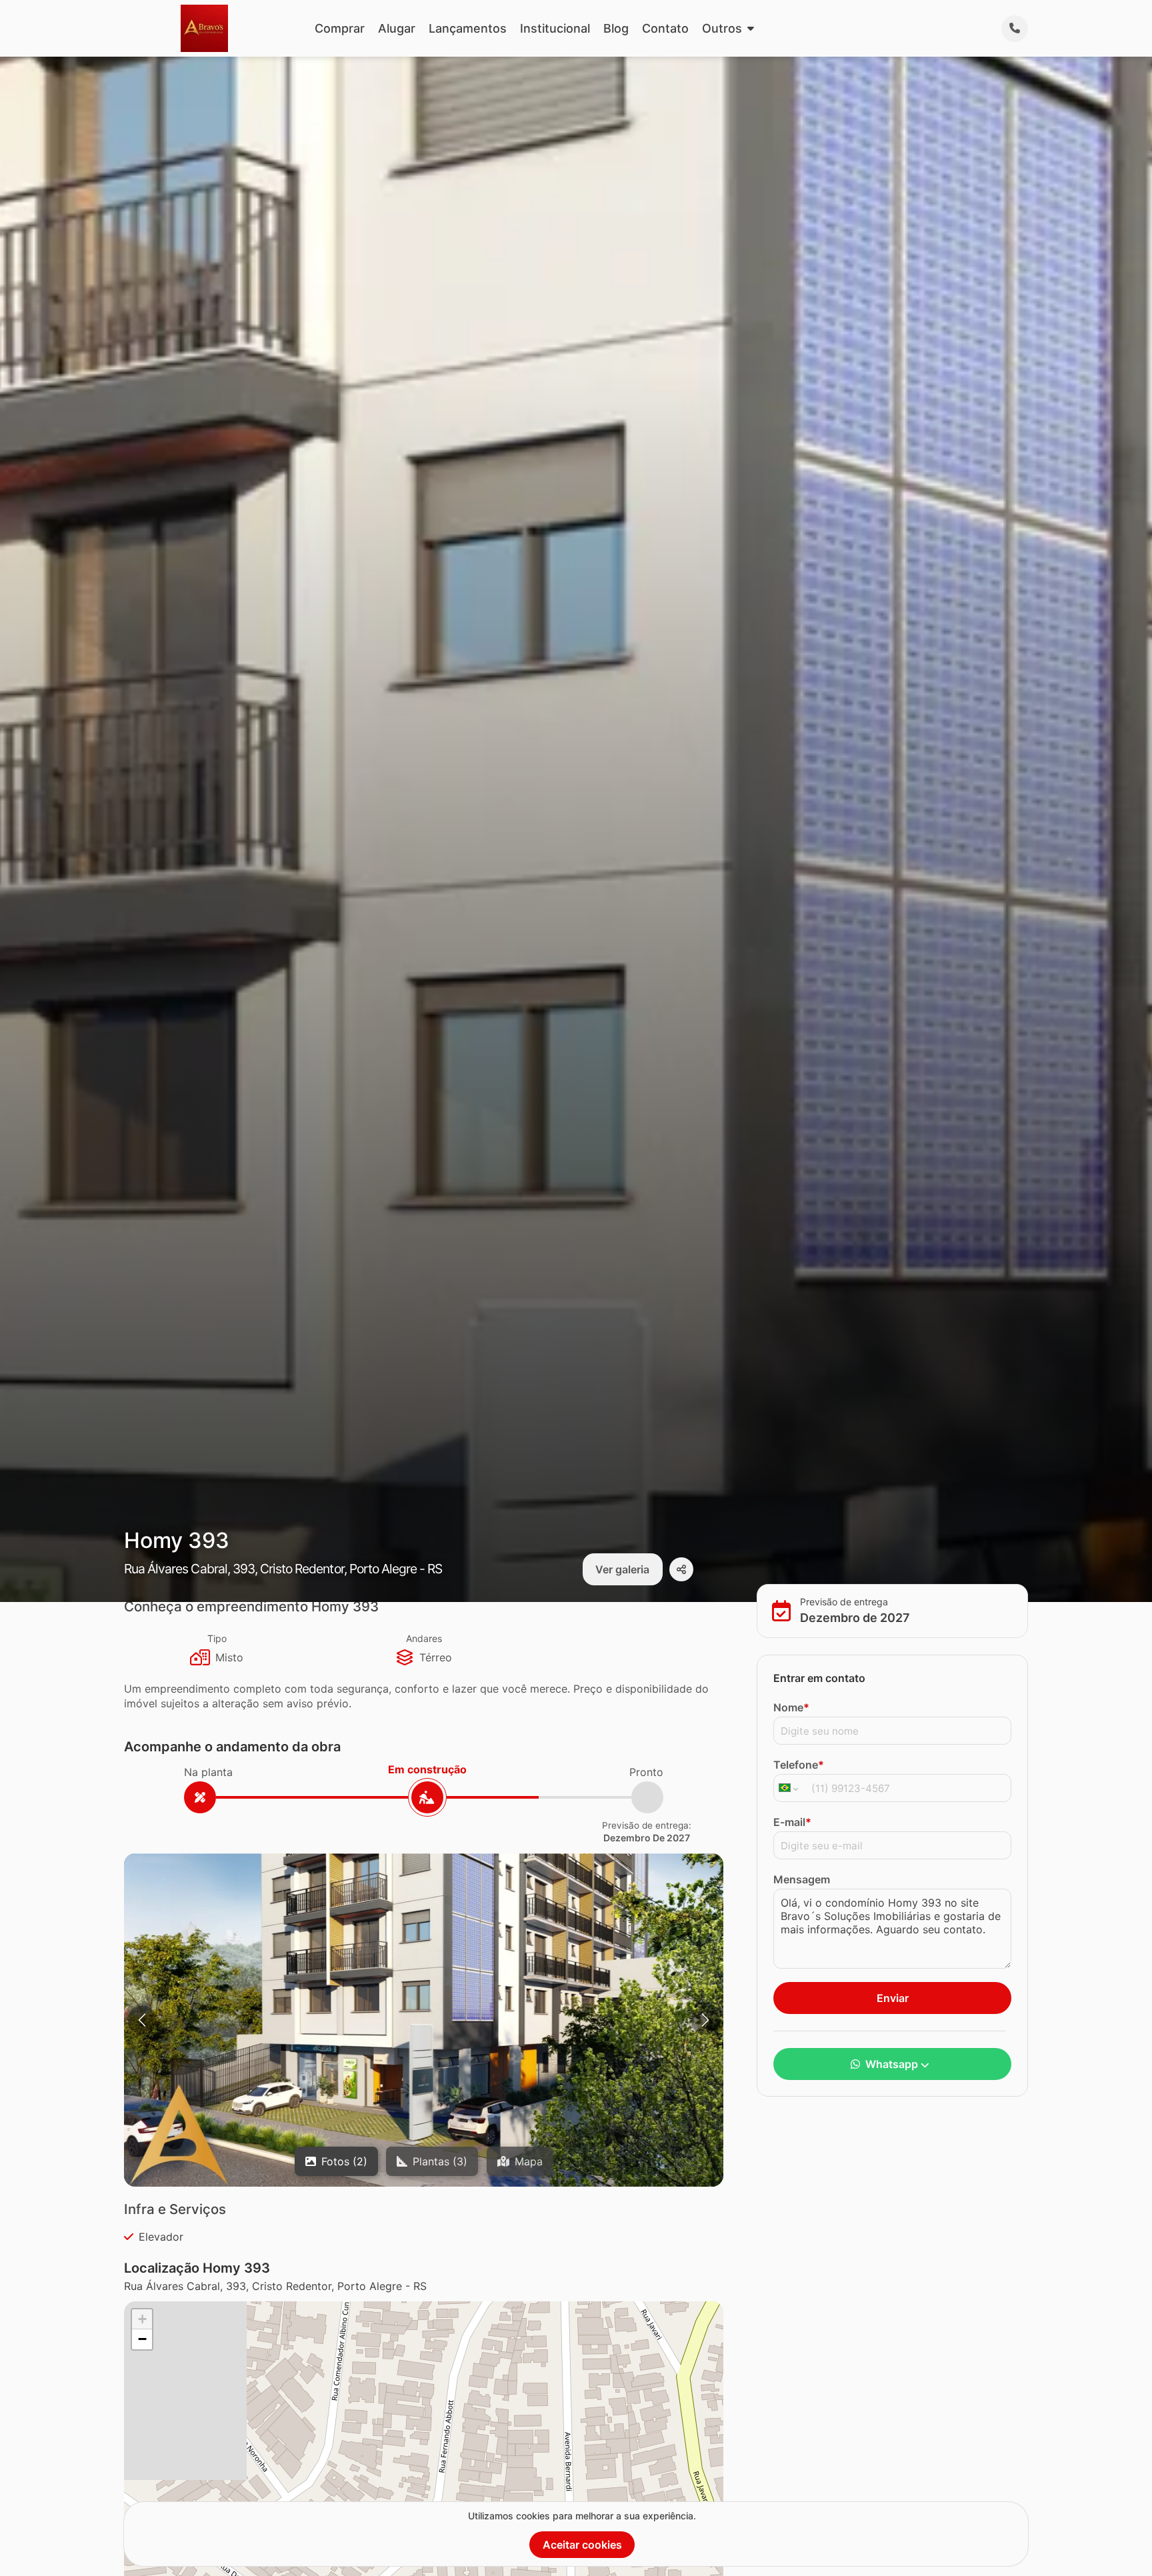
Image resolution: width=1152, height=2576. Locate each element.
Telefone (799, 1765)
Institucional (555, 28)
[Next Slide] (705, 2020)
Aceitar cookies (582, 2545)
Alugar (397, 28)
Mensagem (802, 1879)
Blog (616, 28)
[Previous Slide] (142, 2020)
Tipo (217, 1638)
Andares (424, 1638)
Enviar (893, 1998)
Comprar (340, 28)
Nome (791, 1707)
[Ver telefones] (1015, 29)
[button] (424, 2022)
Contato (665, 28)
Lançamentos (468, 28)
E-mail (792, 1822)
